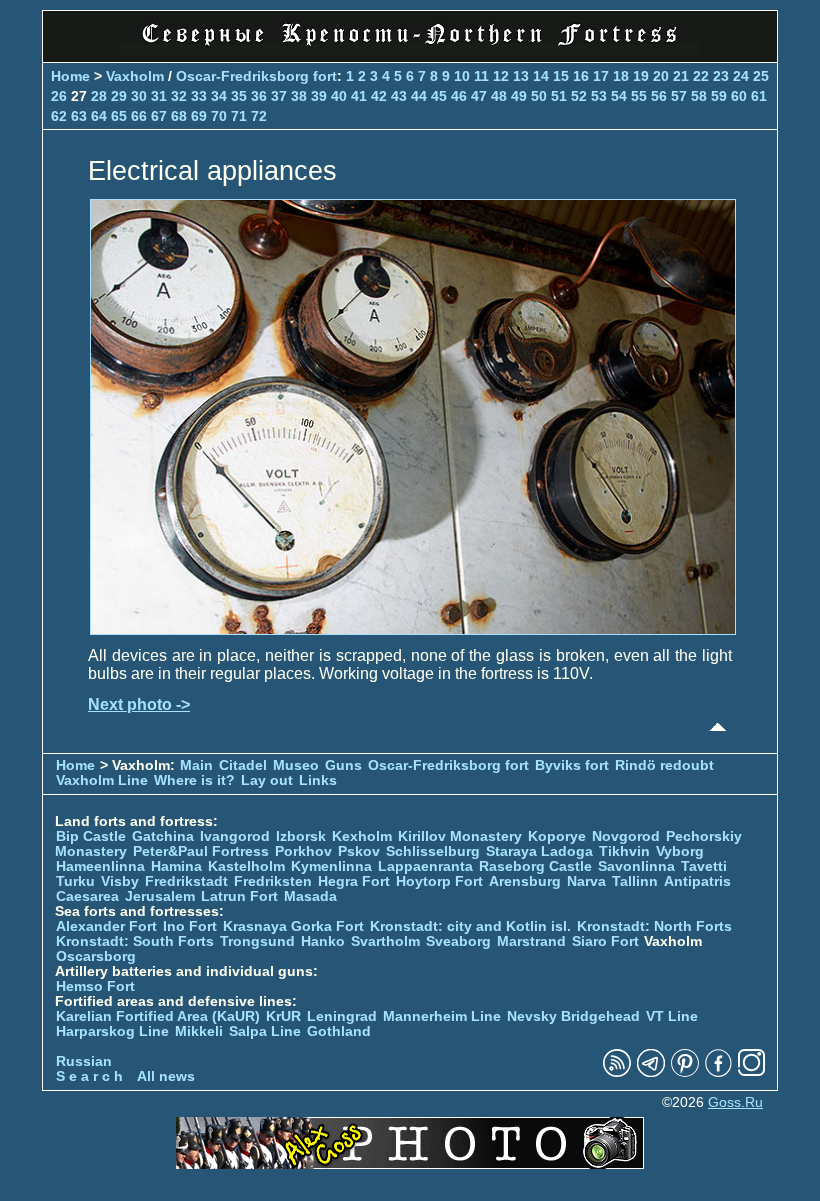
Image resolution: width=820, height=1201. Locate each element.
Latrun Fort (239, 896)
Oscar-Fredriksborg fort (256, 76)
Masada (310, 896)
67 (159, 116)
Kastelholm (246, 866)
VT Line (672, 1016)
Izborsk (301, 836)
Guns (343, 765)
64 (99, 116)
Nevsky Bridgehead (573, 1016)
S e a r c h (89, 1076)
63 (79, 116)
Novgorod (626, 836)
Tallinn (635, 881)
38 (299, 96)
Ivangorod (235, 836)
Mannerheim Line (442, 1016)
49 (519, 96)
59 (719, 96)
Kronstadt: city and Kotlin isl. (470, 926)
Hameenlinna (100, 866)
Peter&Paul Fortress (201, 851)
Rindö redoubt (664, 765)
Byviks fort (572, 765)
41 (359, 96)
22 (701, 76)
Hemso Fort (95, 986)
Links (318, 780)
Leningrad (342, 1016)
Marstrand (531, 941)
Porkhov (303, 851)
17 (601, 76)
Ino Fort (190, 926)
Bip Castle (91, 836)
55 (639, 96)
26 (59, 96)
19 (641, 76)
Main (196, 765)
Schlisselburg (433, 851)
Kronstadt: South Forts (135, 941)
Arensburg (525, 881)
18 (621, 76)
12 (501, 76)
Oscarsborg (96, 956)
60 (739, 96)
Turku (75, 881)
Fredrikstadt (186, 881)
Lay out (267, 780)
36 (259, 96)
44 (419, 96)
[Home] (410, 49)
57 (679, 96)
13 (521, 76)
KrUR (283, 1016)
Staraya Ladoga (539, 851)
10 (462, 76)
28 (99, 96)
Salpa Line (265, 1031)
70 (219, 116)
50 (539, 96)
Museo (296, 765)
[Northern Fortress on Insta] (752, 1072)
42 (379, 96)
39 (319, 96)
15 (561, 76)
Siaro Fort (605, 941)
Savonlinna (636, 866)
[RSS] (617, 1072)
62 (59, 116)
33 (199, 96)
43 (399, 96)
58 (699, 96)
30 (139, 96)
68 (179, 116)
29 (119, 96)
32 (179, 96)
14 (541, 76)
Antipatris (697, 881)
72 (259, 116)
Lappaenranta (425, 866)
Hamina (176, 866)
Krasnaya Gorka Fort (293, 926)
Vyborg (680, 851)
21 (681, 76)
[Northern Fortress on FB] (718, 1072)
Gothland (339, 1031)
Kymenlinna (331, 866)
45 (439, 96)
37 (279, 96)
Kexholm (362, 836)
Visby (120, 881)
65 (119, 116)
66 (139, 116)
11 (481, 76)
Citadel (243, 765)
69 (199, 116)
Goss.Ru (735, 1102)
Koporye (557, 836)
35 (239, 96)
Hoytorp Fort (439, 881)
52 (579, 96)
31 (159, 96)
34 (219, 96)
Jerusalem (160, 896)
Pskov (359, 851)
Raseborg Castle (535, 866)
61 (759, 96)
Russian (84, 1061)
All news (166, 1076)
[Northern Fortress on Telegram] (651, 1072)
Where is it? (194, 780)
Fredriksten (273, 881)
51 (559, 96)
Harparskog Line (112, 1031)
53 (599, 96)
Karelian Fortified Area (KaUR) (158, 1016)
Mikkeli (199, 1031)
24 (741, 76)
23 (721, 76)
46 (459, 96)
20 (661, 76)
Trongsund (257, 941)
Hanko (323, 941)
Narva (586, 881)
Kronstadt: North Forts (654, 926)
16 (581, 76)
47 (479, 96)
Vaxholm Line (102, 780)
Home (70, 76)
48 (499, 96)
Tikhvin (624, 851)
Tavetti (704, 866)
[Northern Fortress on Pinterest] (685, 1072)
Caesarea (87, 896)
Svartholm (385, 941)
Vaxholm (135, 76)
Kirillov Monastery (460, 836)
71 (239, 116)
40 (339, 96)
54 (619, 96)
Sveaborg (458, 941)
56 (659, 96)
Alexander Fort (106, 926)
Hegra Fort (354, 881)
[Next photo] (413, 629)
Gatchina (163, 836)
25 (761, 76)
